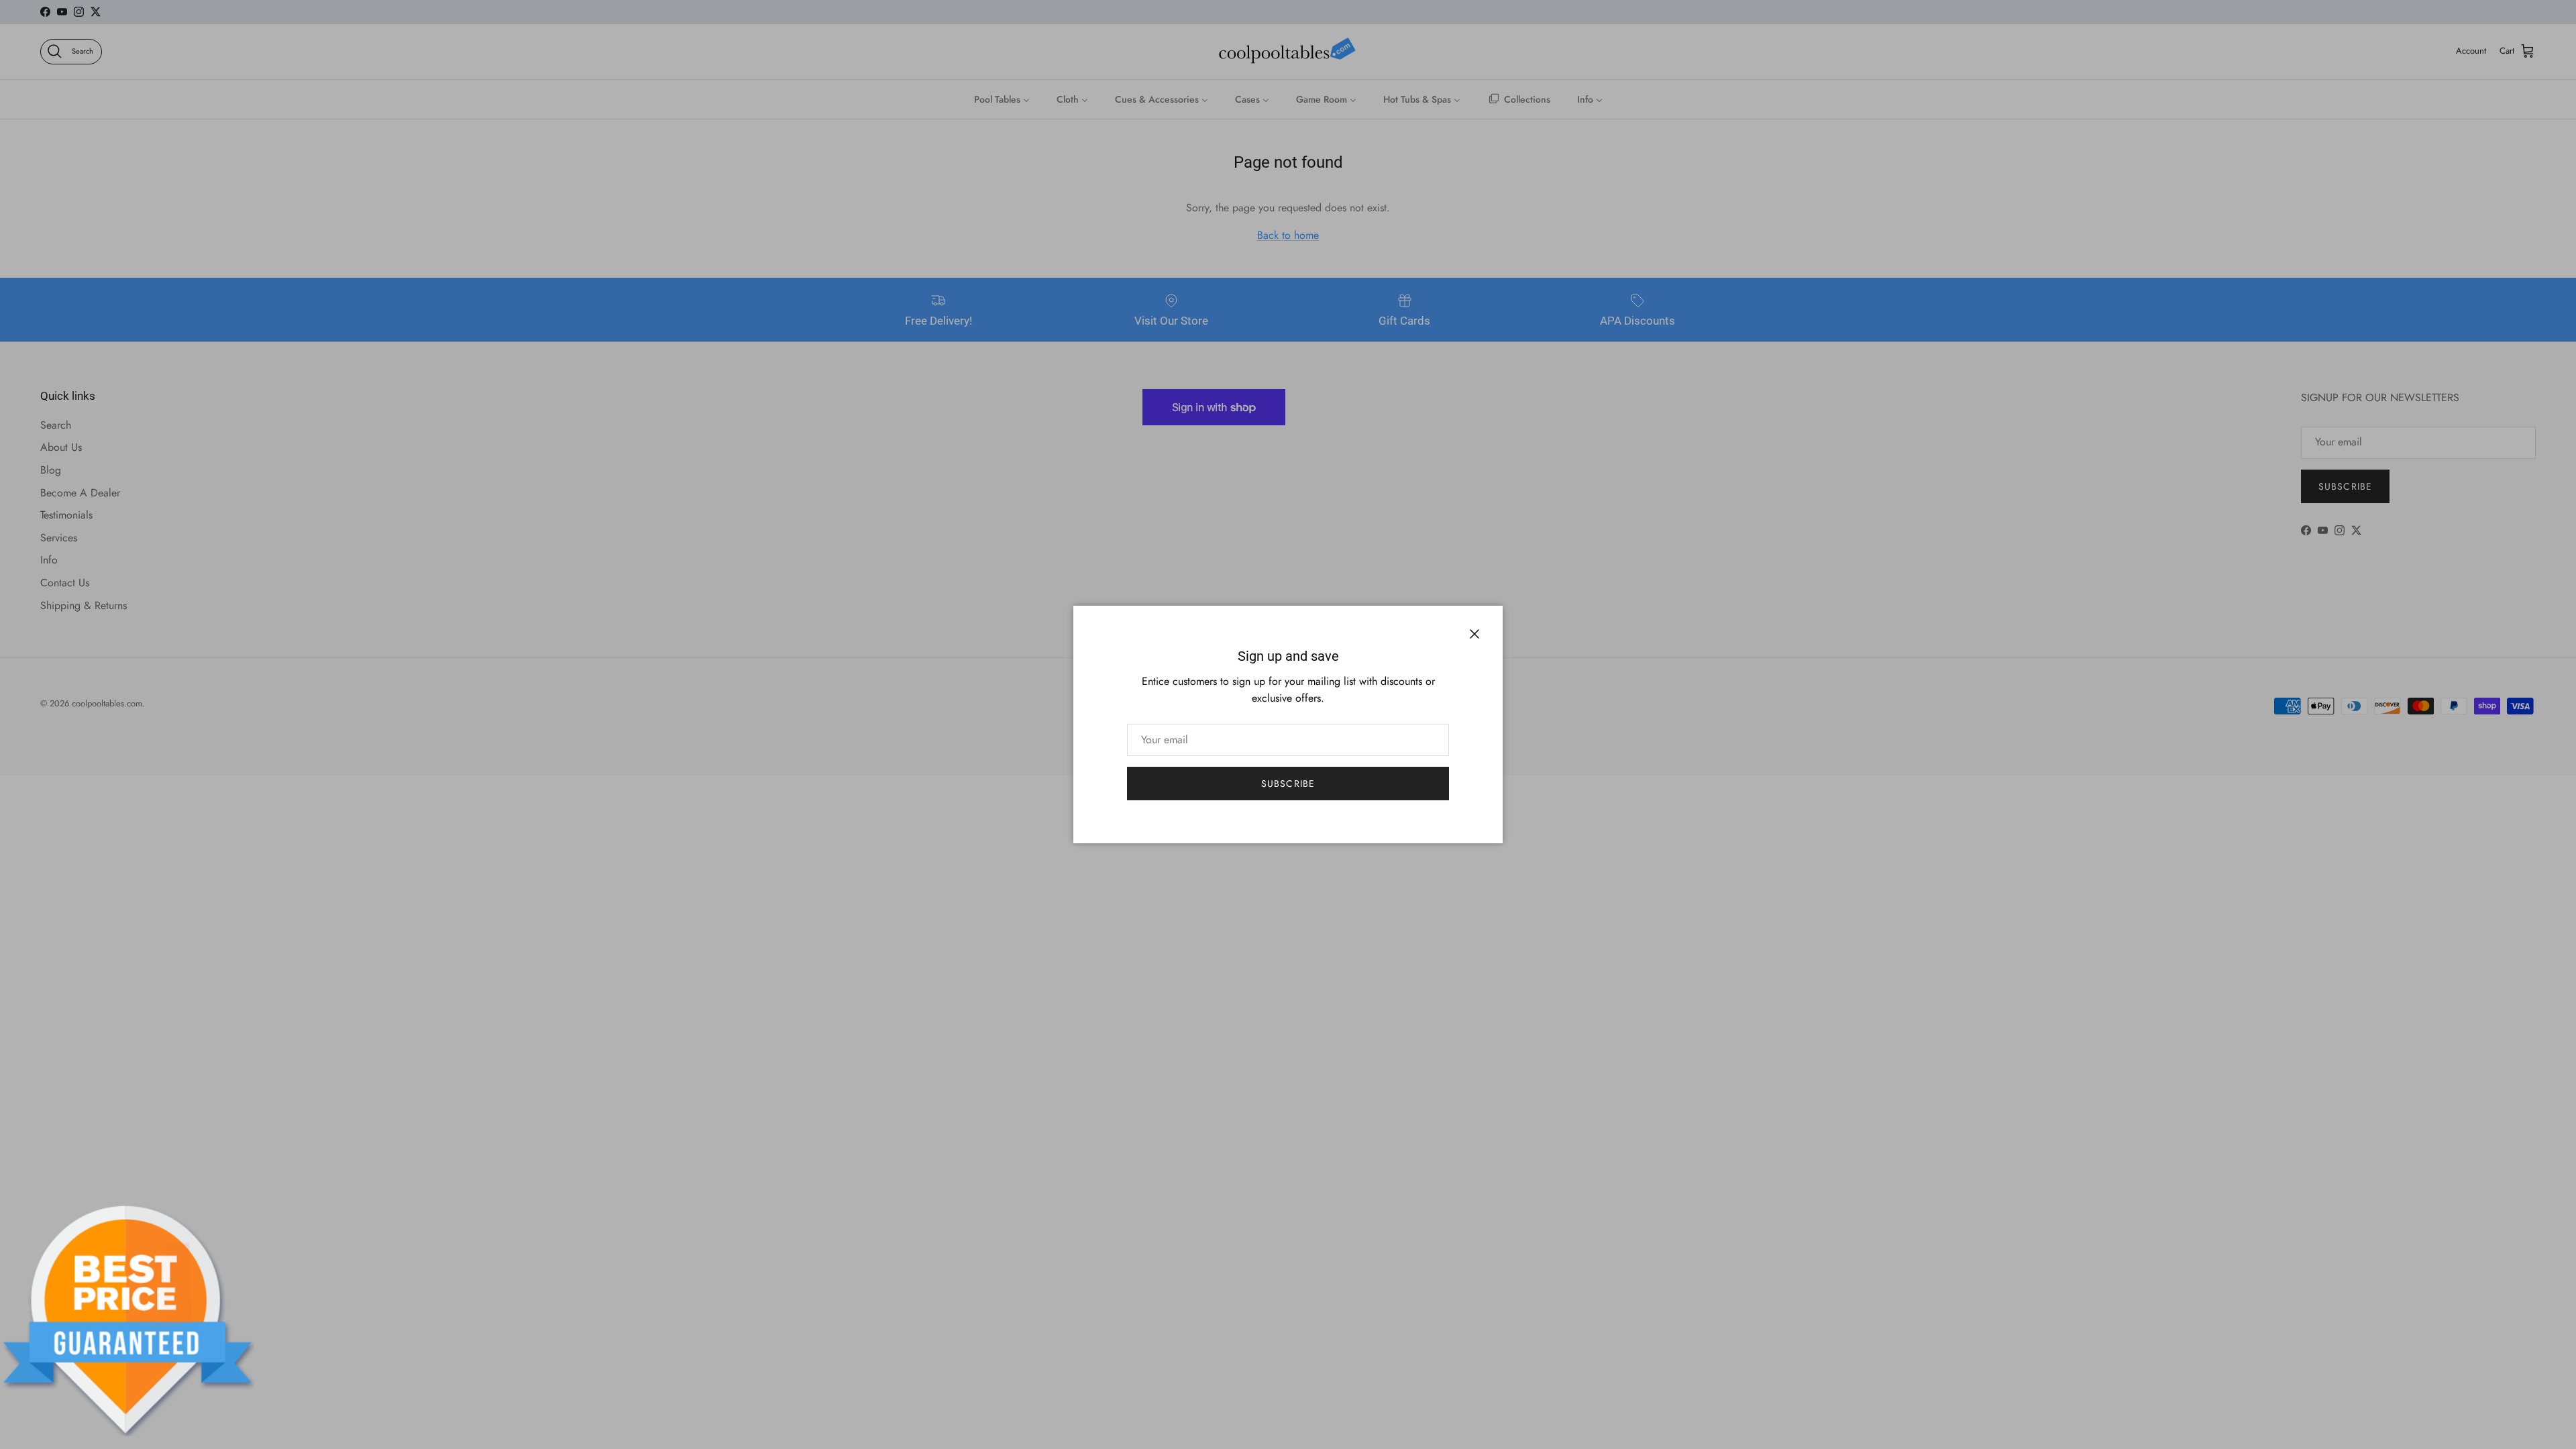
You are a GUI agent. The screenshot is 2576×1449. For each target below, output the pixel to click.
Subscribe (1288, 784)
